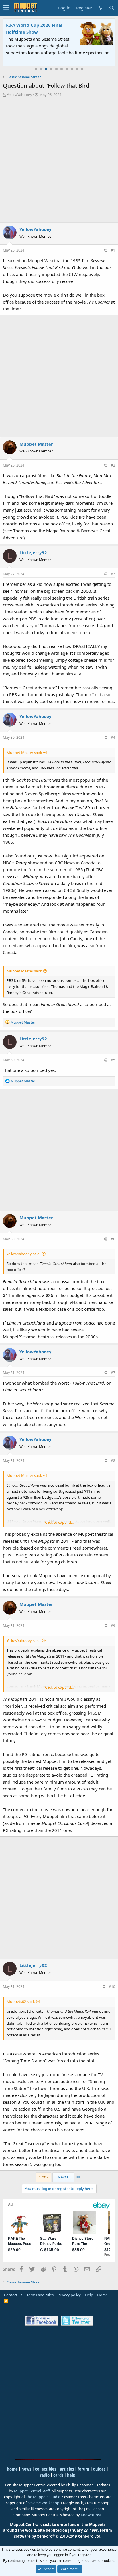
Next (62, 2177)
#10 (112, 1987)
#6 (113, 1239)
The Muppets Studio (43, 2497)
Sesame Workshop (43, 2503)
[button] (6, 8)
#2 (113, 465)
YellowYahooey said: (23, 1254)
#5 (113, 1060)
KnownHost (91, 2515)
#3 (113, 574)
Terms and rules (40, 2295)
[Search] (111, 8)
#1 (113, 250)
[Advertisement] (59, 160)
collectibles (46, 2469)
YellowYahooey (19, 95)
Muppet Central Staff (32, 2491)
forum (83, 2469)
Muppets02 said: (21, 2001)
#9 (113, 1626)
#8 (113, 1461)
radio (45, 2475)
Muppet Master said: (24, 753)
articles (67, 2469)
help (71, 2475)
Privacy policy (69, 2295)
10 (82, 69)
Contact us (13, 2295)
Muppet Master (36, 444)
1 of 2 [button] (44, 2177)
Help (89, 2295)
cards (58, 2475)
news (26, 2469)
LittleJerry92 (33, 552)
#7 (113, 1373)
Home (102, 2295)
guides (99, 2469)
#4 (113, 737)
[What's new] (101, 8)
